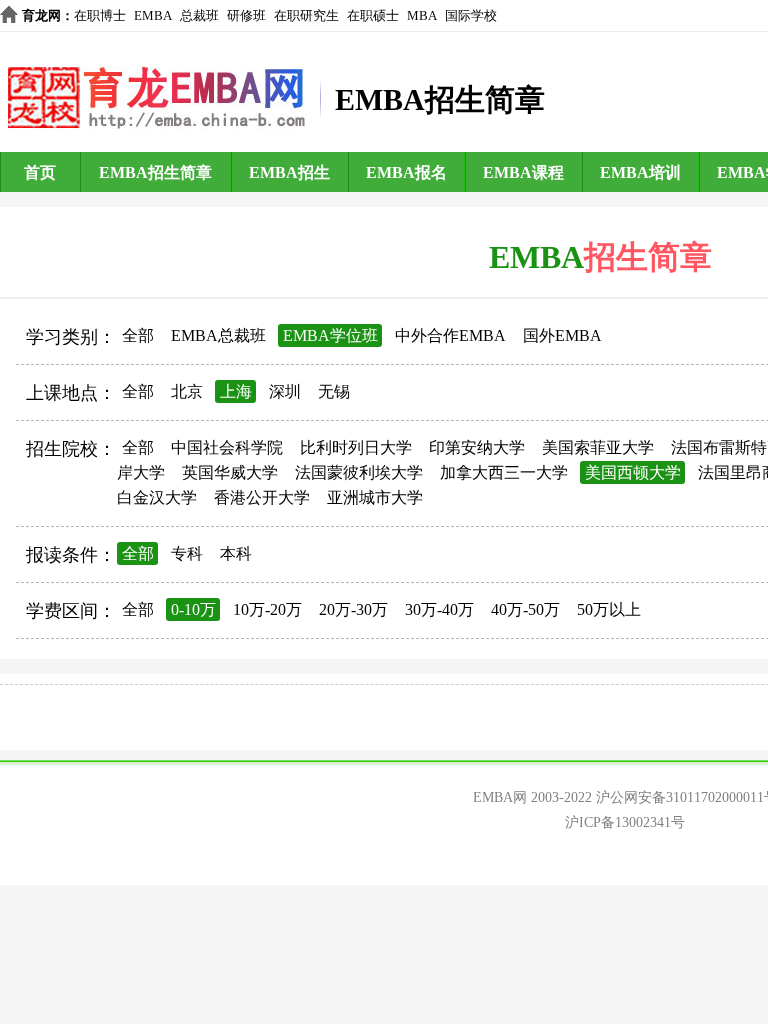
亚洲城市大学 (375, 497)
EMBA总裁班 (218, 335)
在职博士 (100, 15)
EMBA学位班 (330, 335)
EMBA (153, 15)
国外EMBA (562, 335)
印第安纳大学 (477, 447)
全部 (138, 335)
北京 (187, 391)
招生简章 (648, 257)
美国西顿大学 (633, 472)
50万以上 (609, 609)
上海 (236, 391)
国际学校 (471, 15)
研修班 (246, 15)
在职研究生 (306, 15)
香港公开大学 (262, 497)
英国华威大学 (230, 472)
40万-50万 (525, 609)
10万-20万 (267, 609)
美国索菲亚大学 (598, 447)
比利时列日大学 (356, 447)
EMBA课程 (523, 172)
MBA (422, 15)
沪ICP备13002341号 (625, 822)
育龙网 (41, 15)
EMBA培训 (640, 172)
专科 (187, 553)
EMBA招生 (289, 172)
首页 (40, 172)
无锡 (334, 391)
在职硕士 (373, 15)
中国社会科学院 (227, 447)
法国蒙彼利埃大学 (359, 472)
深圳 (285, 391)
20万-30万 (353, 609)
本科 (236, 553)
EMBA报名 (406, 172)
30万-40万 (439, 609)
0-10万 (193, 609)
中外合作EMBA (450, 335)
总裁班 (199, 15)
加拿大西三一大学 (504, 472)
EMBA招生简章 (155, 172)
